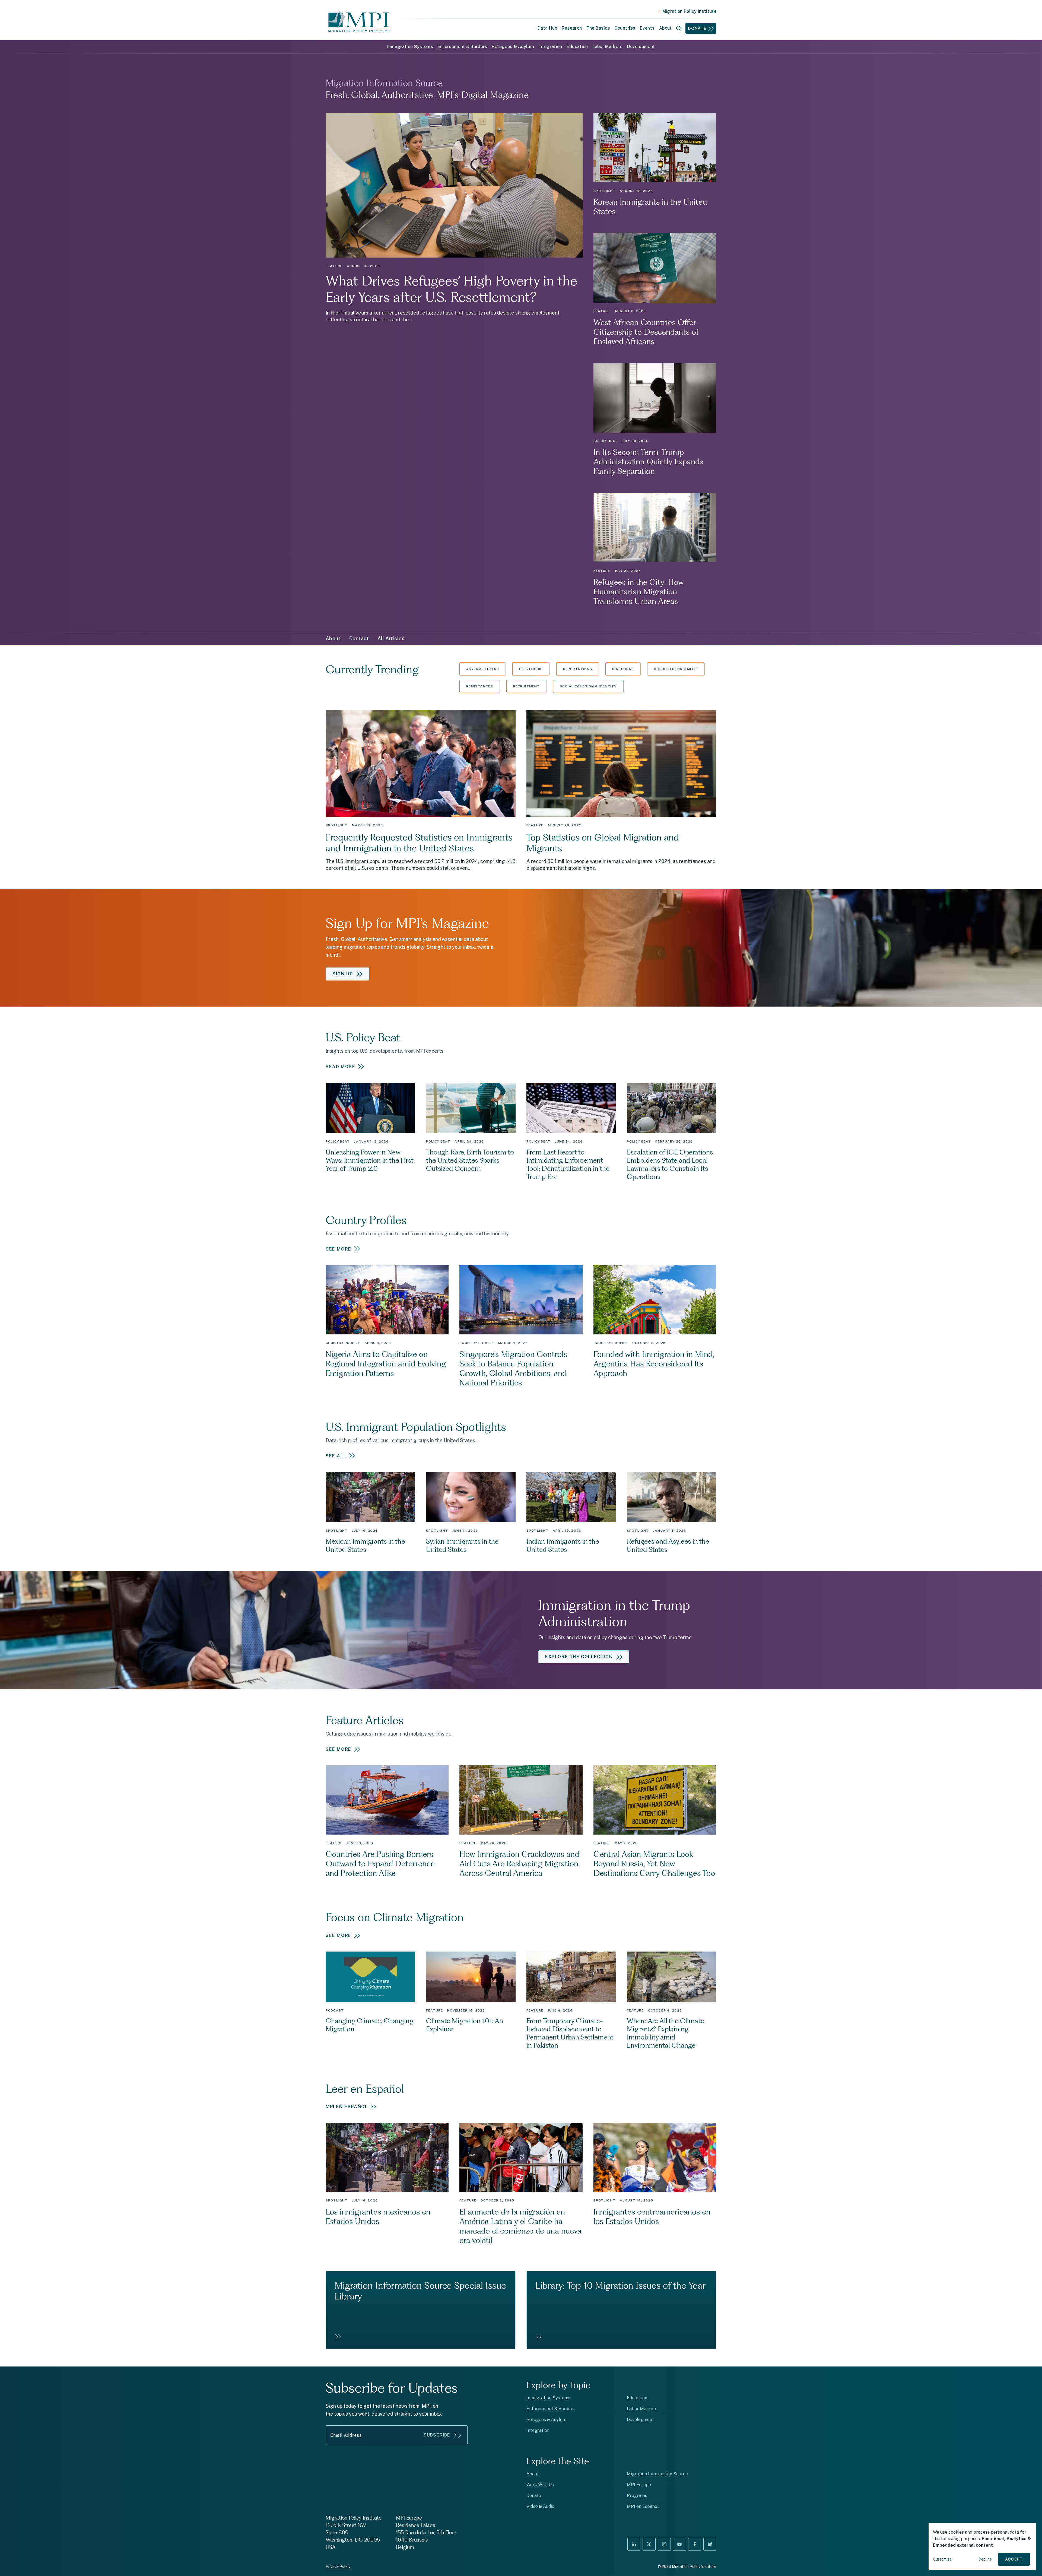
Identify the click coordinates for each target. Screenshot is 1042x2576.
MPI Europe (639, 2485)
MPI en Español (643, 2506)
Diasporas (623, 669)
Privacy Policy (338, 2567)
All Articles (391, 638)
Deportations (578, 669)
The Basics (598, 28)
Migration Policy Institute (689, 11)
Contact (359, 638)
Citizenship (531, 669)
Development (641, 47)
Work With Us (540, 2485)
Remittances (479, 686)
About (333, 638)
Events (647, 28)
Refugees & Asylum (513, 47)
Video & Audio (540, 2506)
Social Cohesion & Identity (588, 686)
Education (577, 47)
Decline (985, 2559)
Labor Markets (608, 47)
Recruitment (526, 686)
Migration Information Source (657, 2474)
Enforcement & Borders (462, 47)
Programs (637, 2496)
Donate (697, 28)
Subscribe (437, 2435)
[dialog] (982, 2546)
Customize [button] (942, 2559)
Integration (550, 47)
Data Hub (547, 28)
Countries (625, 28)
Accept (1014, 2559)
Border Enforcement (676, 669)
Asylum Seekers (483, 669)
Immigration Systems (410, 47)
